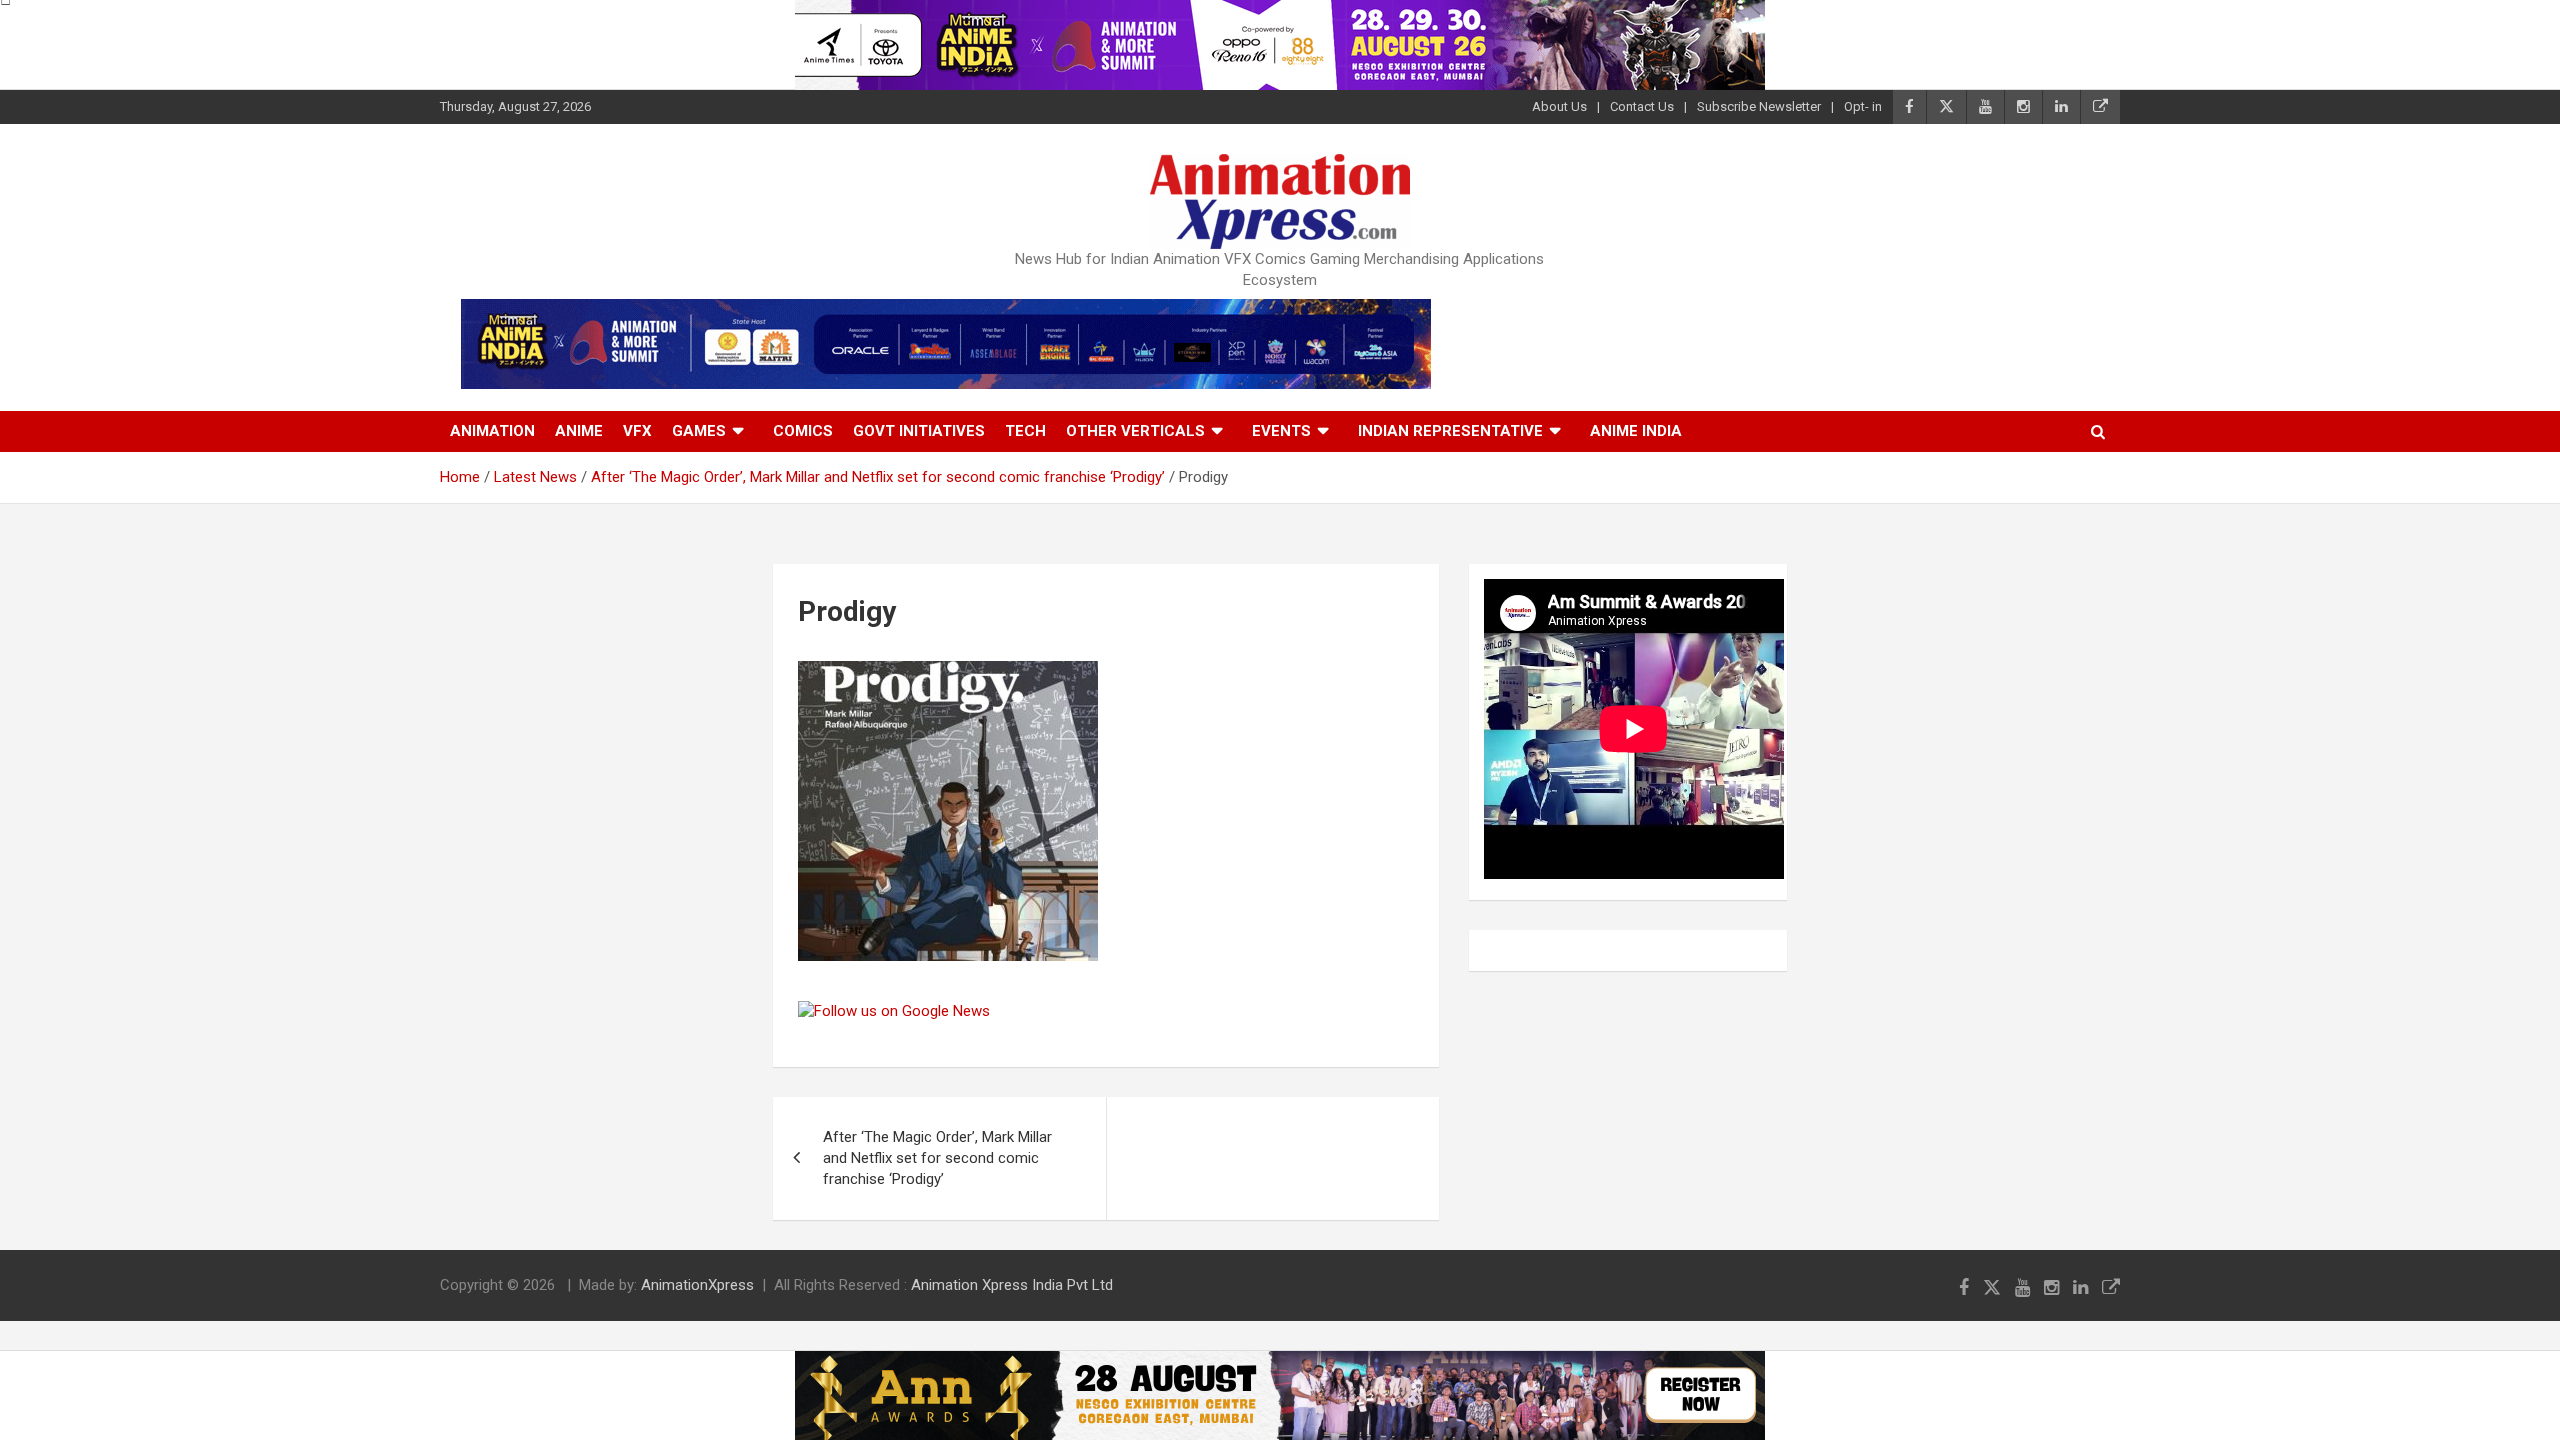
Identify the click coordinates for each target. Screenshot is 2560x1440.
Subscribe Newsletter (1759, 106)
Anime (579, 431)
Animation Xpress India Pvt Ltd (1012, 1285)
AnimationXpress (697, 1285)
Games (699, 431)
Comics (803, 431)
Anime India (1636, 431)
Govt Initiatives (919, 431)
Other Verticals (1135, 431)
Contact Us (1642, 106)
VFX (637, 431)
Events (1281, 431)
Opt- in (1863, 106)
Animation (492, 431)
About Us (1559, 106)
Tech (1025, 431)
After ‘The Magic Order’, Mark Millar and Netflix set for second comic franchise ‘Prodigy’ (937, 1158)
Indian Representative (1450, 431)
